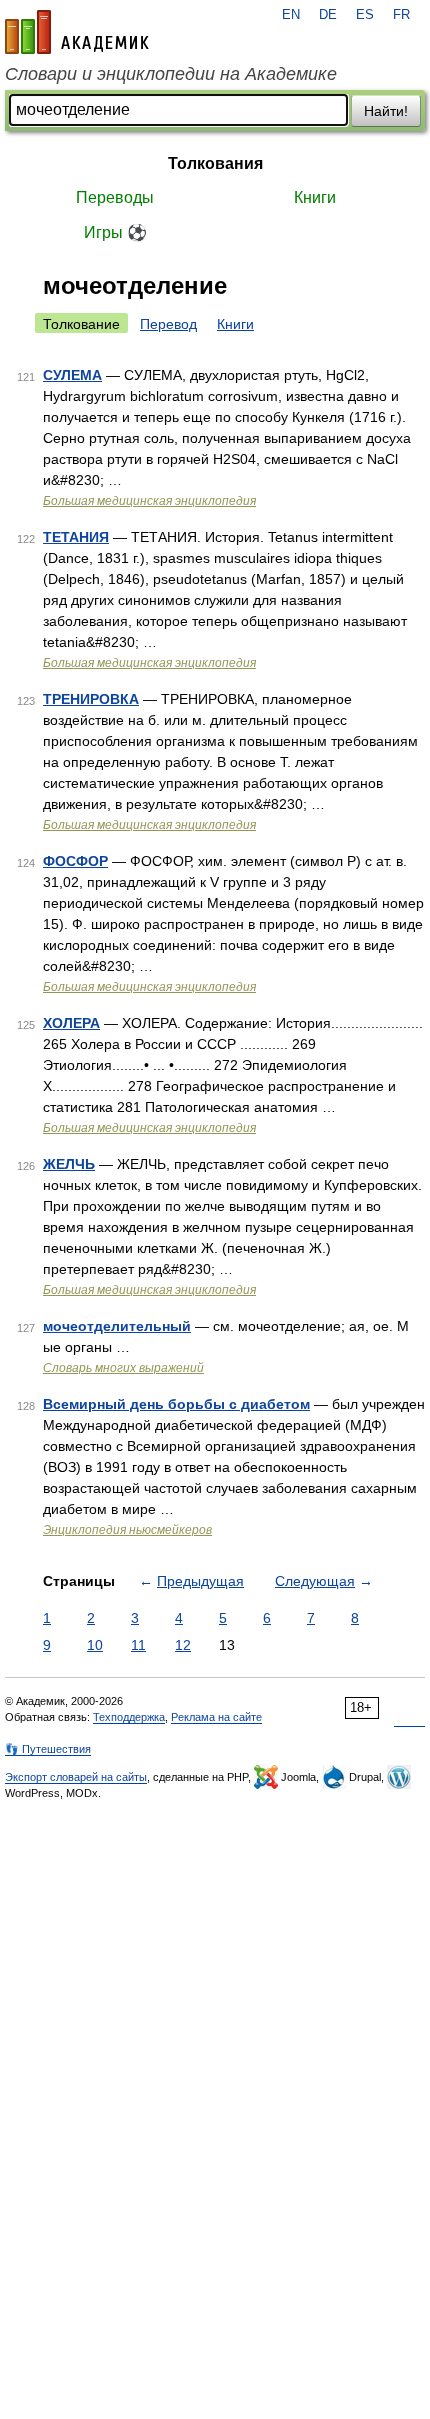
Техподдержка (129, 1717)
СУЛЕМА (72, 375)
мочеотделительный (117, 1326)
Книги (315, 197)
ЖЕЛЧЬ (69, 1164)
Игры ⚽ (115, 232)
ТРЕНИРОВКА (91, 699)
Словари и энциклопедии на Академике (171, 74)
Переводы (115, 197)
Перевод (168, 324)
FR (401, 15)
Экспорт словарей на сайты (76, 1777)
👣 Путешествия (48, 1749)
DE (328, 15)
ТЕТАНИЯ (76, 537)
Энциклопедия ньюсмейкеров (127, 1530)
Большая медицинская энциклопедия (149, 501)
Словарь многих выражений (123, 1368)
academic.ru (77, 32)
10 (95, 1645)
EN (291, 15)
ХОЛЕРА (71, 1023)
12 (183, 1645)
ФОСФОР (75, 861)
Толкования (215, 163)
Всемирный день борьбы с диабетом (176, 1404)
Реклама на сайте (216, 1717)
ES (365, 15)
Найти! (386, 111)
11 (138, 1645)
